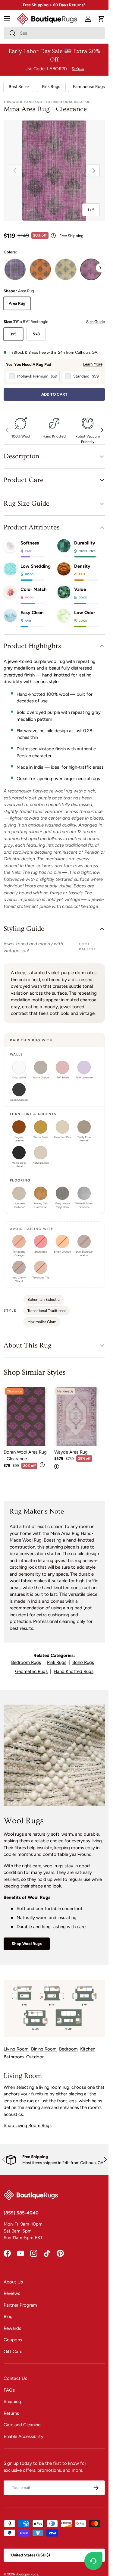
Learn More (93, 364)
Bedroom (68, 2049)
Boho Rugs (83, 1662)
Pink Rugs (51, 87)
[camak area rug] (15, 269)
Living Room (16, 2049)
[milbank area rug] (66, 269)
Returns (11, 2413)
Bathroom (14, 2057)
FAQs (9, 2390)
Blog (8, 2317)
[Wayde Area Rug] (77, 1417)
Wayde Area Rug (71, 1452)
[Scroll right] (100, 268)
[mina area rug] (91, 269)
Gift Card (13, 2352)
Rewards (12, 2328)
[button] (101, 19)
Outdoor (35, 2057)
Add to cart (54, 394)
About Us (13, 2282)
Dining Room (44, 2049)
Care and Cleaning (22, 2425)
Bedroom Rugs (26, 1662)
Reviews (12, 2293)
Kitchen (88, 2049)
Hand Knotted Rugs (74, 1671)
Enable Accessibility (24, 2436)
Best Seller (19, 87)
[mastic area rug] (40, 269)
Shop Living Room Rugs (28, 2126)
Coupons (13, 2340)
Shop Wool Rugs (27, 1944)
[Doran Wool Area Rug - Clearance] (26, 1417)
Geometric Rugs (31, 1671)
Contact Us (15, 2378)
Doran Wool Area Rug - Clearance (25, 1456)
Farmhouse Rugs (89, 87)
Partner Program (20, 2305)
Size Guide (96, 322)
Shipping (12, 2402)
